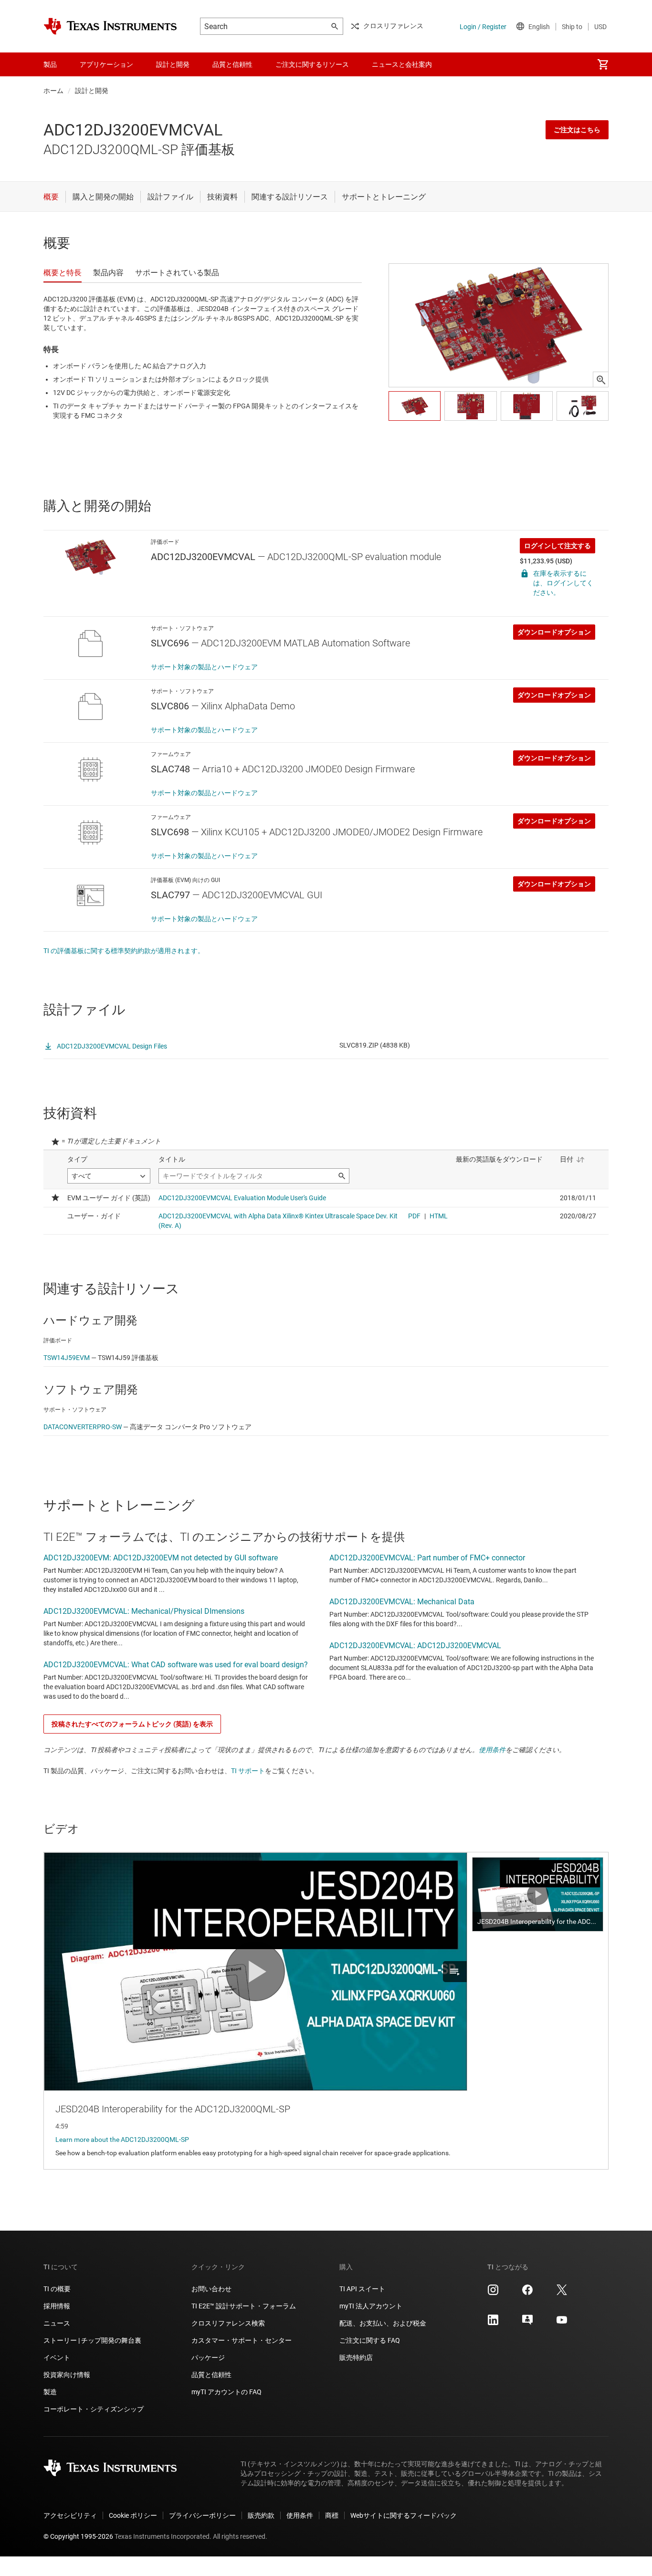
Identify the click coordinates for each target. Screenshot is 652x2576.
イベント (57, 2358)
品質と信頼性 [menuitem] (232, 64)
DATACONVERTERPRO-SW (83, 1427)
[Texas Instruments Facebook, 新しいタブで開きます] (527, 2293)
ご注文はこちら (577, 130)
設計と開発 (92, 91)
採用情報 (57, 2306)
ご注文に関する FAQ (370, 2340)
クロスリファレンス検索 (228, 2323)
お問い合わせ (211, 2289)
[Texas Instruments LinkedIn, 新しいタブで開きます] (493, 2323)
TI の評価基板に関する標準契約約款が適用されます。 (124, 951)
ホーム (53, 91)
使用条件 (492, 1750)
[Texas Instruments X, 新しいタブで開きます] (562, 2293)
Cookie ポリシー (133, 2515)
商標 (332, 2515)
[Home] (110, 26)
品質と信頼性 (211, 2375)
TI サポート (248, 1771)
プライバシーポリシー (202, 2515)
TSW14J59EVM (67, 1358)
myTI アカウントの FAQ (226, 2392)
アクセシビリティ (70, 2515)
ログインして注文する (557, 546)
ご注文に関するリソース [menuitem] (312, 64)
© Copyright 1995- (78, 2536)
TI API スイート (362, 2289)
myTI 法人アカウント (371, 2306)
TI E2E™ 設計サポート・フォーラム (244, 2306)
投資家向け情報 (67, 2375)
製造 (50, 2392)
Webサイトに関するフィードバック (404, 2515)
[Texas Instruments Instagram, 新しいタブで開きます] (493, 2293)
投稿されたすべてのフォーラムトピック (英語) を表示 (132, 1724)
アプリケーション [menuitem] (106, 64)
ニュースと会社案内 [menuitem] (402, 64)
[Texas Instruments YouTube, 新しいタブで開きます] (562, 2323)
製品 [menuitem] (50, 64)
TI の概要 (57, 2289)
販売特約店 (356, 2358)
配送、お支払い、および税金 (383, 2323)
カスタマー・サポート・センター (242, 2340)
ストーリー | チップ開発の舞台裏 (92, 2340)
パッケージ (208, 2358)
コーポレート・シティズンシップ (94, 2409)
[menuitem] (603, 64)
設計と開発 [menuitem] (173, 64)
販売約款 (261, 2515)
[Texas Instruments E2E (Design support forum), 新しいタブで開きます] (527, 2323)
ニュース (57, 2323)
